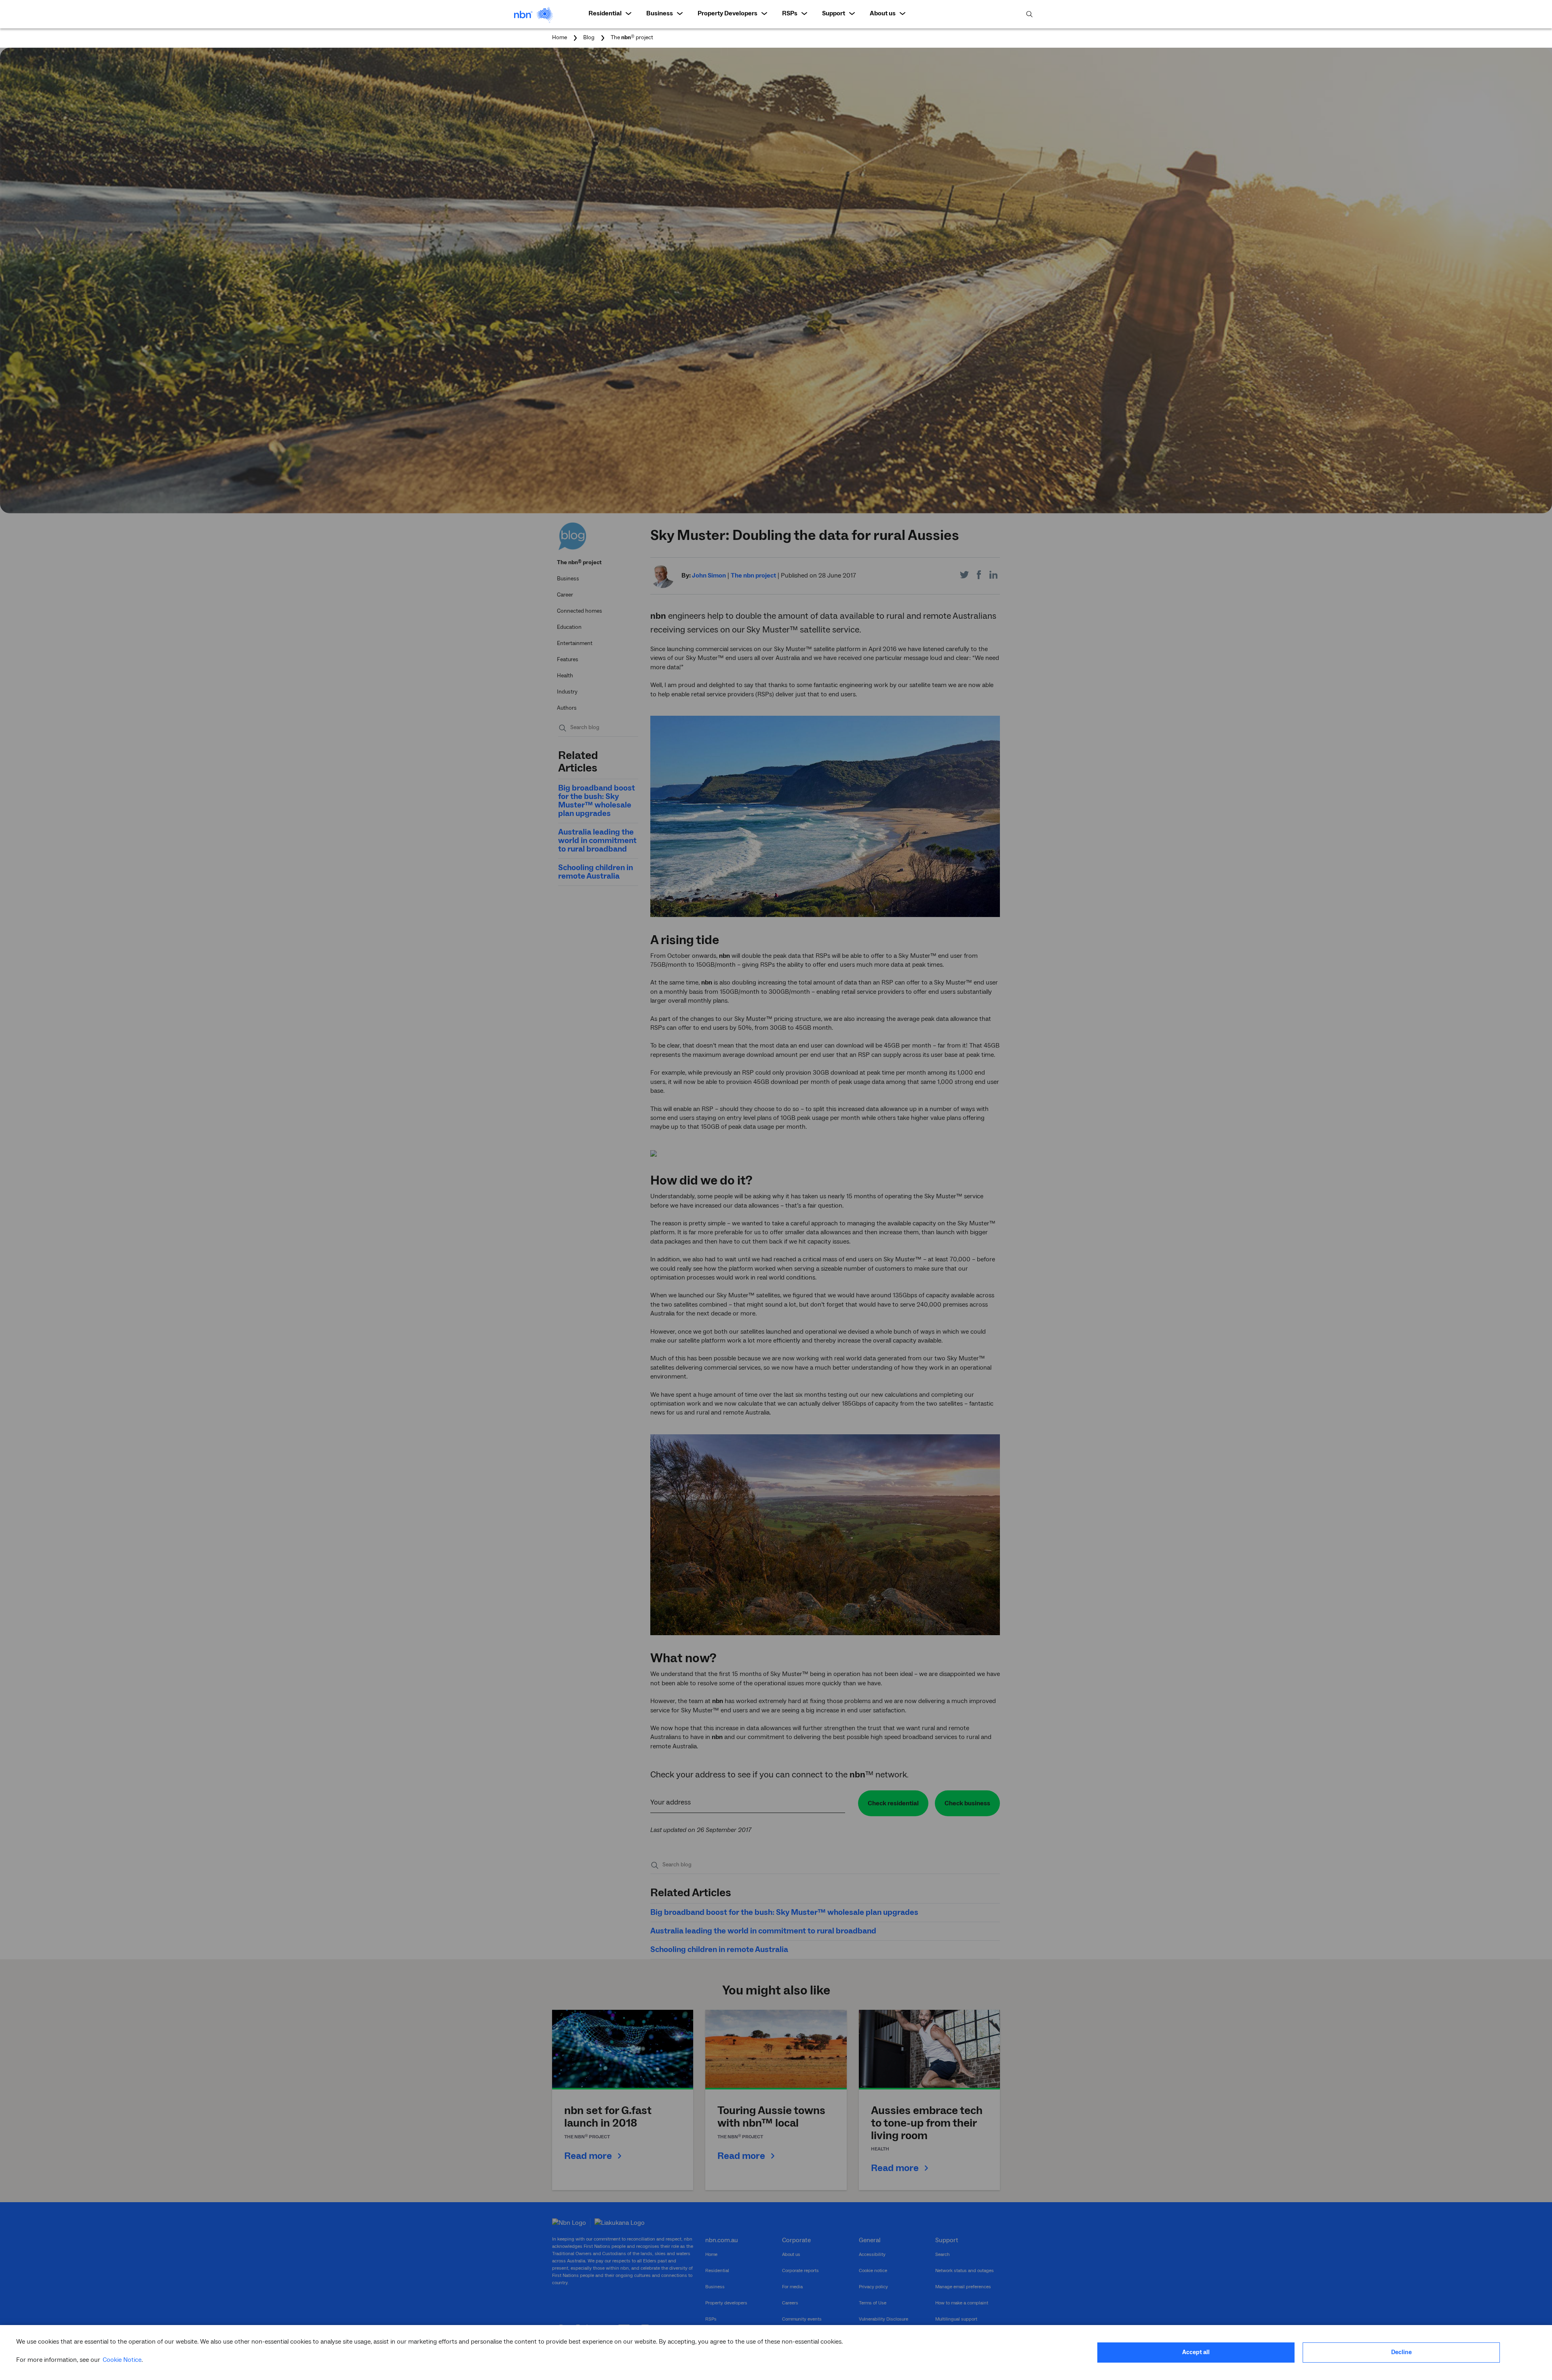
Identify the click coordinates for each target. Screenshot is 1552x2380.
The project (632, 38)
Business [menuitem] (660, 13)
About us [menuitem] (883, 13)
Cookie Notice (122, 2360)
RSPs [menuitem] (790, 13)
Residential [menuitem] (605, 13)
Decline (1401, 2352)
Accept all (1196, 2352)
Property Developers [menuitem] (727, 13)
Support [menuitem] (834, 13)
